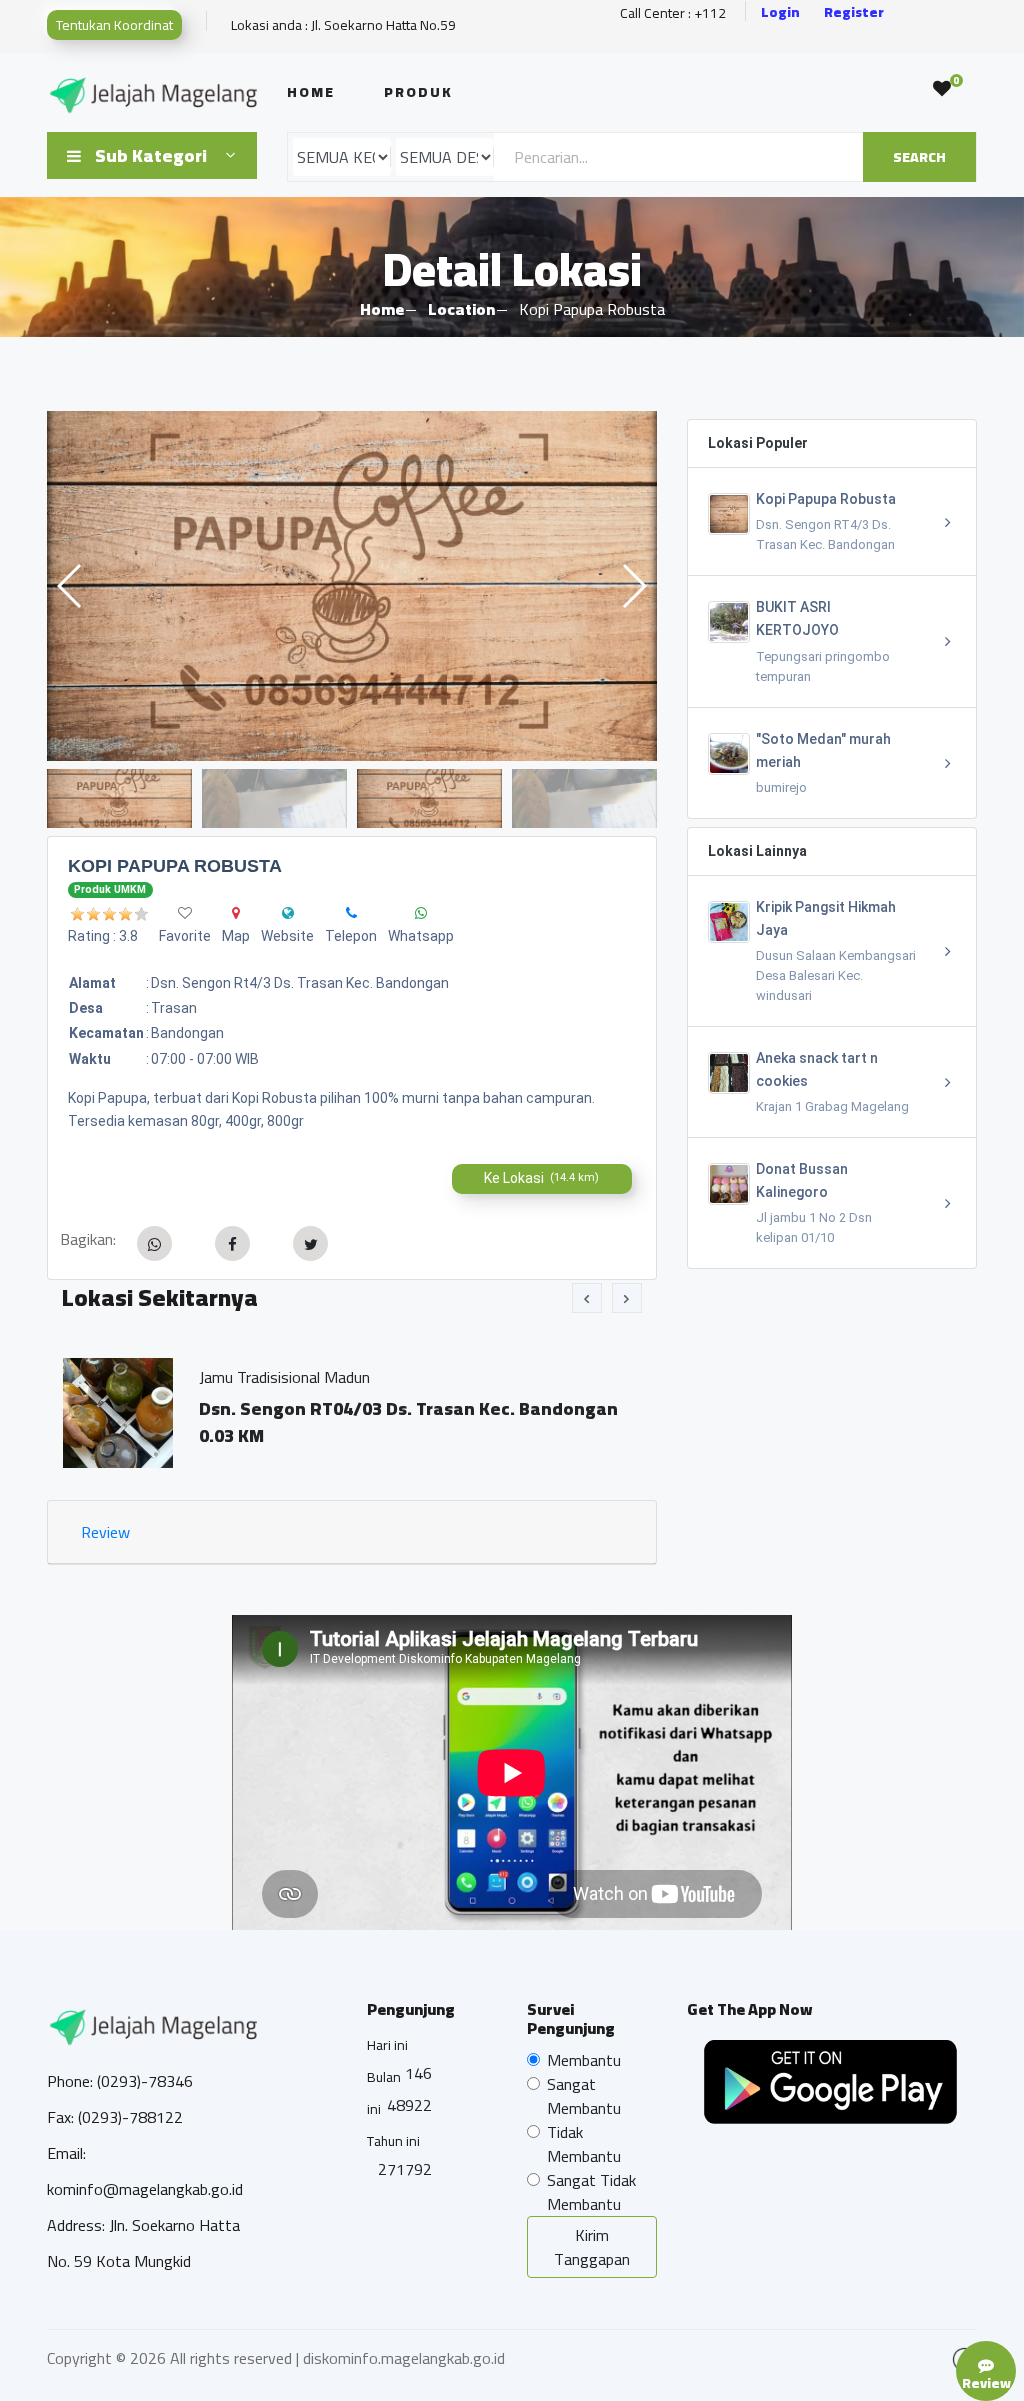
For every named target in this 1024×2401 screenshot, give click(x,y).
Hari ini (387, 2045)
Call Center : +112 (673, 13)
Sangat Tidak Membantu (591, 2192)
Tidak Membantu (584, 2144)
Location (461, 309)
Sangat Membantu (584, 2096)
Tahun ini (393, 2141)
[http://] (288, 913)
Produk (418, 92)
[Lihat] (352, 586)
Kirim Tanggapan (592, 2247)
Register (854, 12)
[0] (942, 89)
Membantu (584, 2060)
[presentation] (587, 1298)
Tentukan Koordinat (114, 25)
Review (105, 1532)
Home (311, 92)
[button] (633, 586)
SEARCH (919, 157)
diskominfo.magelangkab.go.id (404, 2358)
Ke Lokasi (541, 1178)
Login (780, 12)
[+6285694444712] (351, 913)
